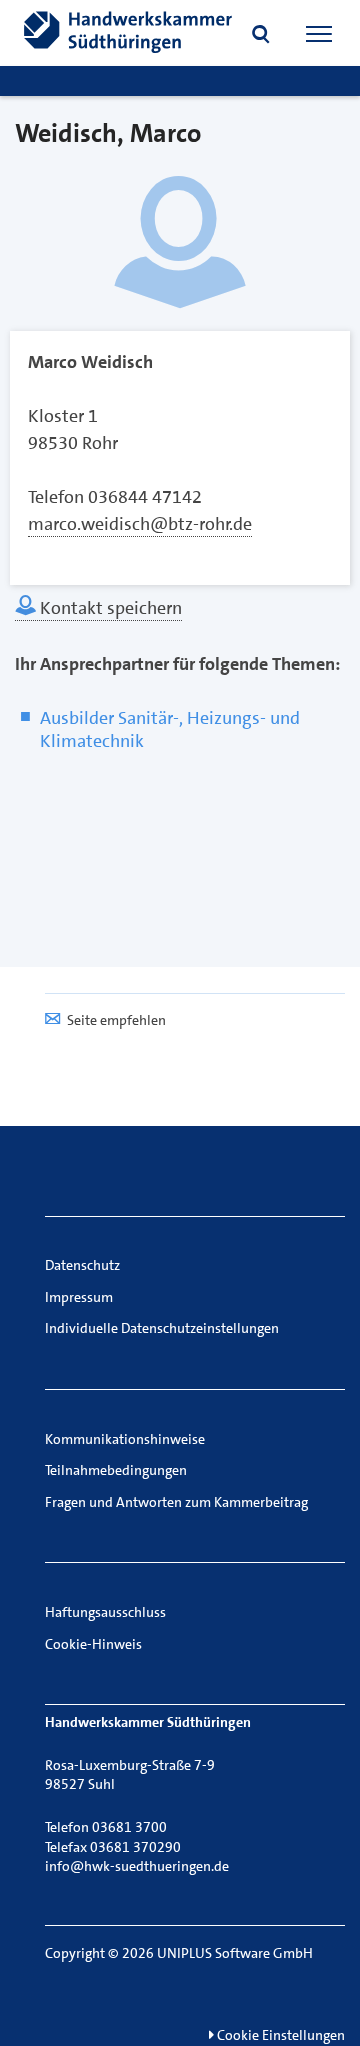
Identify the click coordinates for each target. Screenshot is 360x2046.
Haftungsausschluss (105, 1612)
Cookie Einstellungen (279, 2035)
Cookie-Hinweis (93, 1644)
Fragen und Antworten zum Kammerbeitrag (176, 1502)
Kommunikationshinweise (125, 1439)
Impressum (79, 1297)
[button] (261, 36)
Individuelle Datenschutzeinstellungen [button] (162, 1328)
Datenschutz (82, 1265)
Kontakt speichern (109, 608)
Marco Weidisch (90, 362)
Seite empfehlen (116, 1020)
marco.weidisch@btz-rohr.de (140, 524)
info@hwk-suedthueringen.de (137, 1866)
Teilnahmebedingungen (116, 1470)
